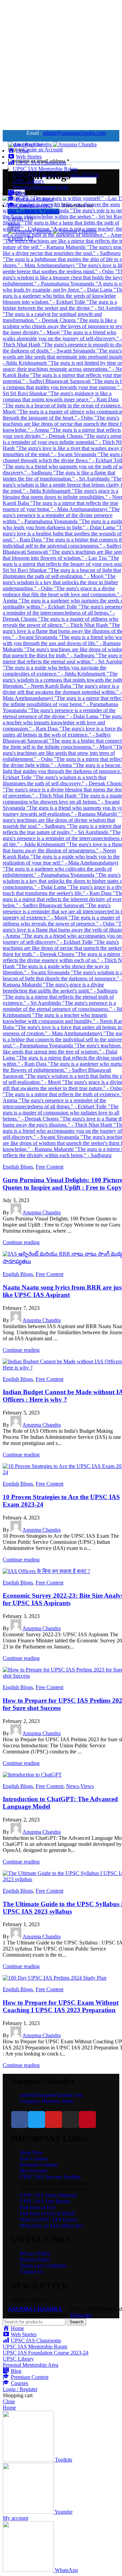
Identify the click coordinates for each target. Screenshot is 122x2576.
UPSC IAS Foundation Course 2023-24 (46, 2353)
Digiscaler (81, 2315)
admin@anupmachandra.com (74, 133)
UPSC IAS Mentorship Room (45, 169)
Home (14, 192)
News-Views (80, 1786)
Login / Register (20, 2389)
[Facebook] (20, 2120)
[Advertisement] (61, 64)
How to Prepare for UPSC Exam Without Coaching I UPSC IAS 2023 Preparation (61, 2006)
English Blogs (18, 1167)
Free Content (49, 1167)
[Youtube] (54, 2120)
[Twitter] (37, 2120)
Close (9, 2401)
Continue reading (21, 1242)
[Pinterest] (87, 2120)
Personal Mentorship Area (41, 187)
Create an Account (43, 150)
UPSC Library (18, 2359)
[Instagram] (70, 2120)
